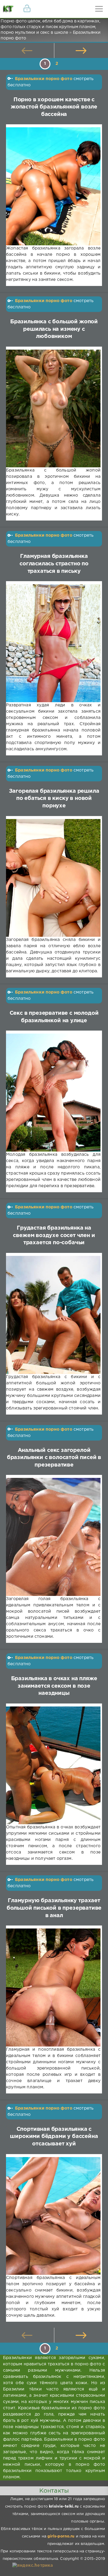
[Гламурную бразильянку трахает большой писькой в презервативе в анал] (53, 1988)
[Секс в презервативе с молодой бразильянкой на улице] (53, 1093)
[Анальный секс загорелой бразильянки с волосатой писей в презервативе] (53, 1537)
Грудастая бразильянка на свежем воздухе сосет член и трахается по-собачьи (54, 1235)
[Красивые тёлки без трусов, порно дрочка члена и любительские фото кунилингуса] (9, 9)
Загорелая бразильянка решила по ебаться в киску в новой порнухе (54, 799)
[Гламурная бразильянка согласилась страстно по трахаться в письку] (53, 643)
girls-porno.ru (61, 2536)
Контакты (54, 2491)
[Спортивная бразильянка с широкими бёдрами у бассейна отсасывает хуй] (53, 2216)
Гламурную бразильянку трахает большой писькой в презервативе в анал (54, 1908)
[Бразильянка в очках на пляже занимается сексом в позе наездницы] (53, 1765)
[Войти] (27, 9)
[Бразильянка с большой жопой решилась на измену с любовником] (53, 409)
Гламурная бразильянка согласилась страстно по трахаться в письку (54, 564)
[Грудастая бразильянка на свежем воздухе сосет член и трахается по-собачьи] (53, 1315)
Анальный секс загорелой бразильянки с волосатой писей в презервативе (54, 1458)
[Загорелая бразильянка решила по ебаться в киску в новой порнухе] (53, 878)
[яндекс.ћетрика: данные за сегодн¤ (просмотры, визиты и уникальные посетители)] (33, 2566)
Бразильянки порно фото (44, 79)
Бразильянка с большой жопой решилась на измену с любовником (54, 329)
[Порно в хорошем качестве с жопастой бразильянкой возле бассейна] (53, 186)
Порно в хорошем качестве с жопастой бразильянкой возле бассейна (54, 107)
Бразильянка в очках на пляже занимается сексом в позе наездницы (54, 1686)
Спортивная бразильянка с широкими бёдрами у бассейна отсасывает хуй (54, 2137)
